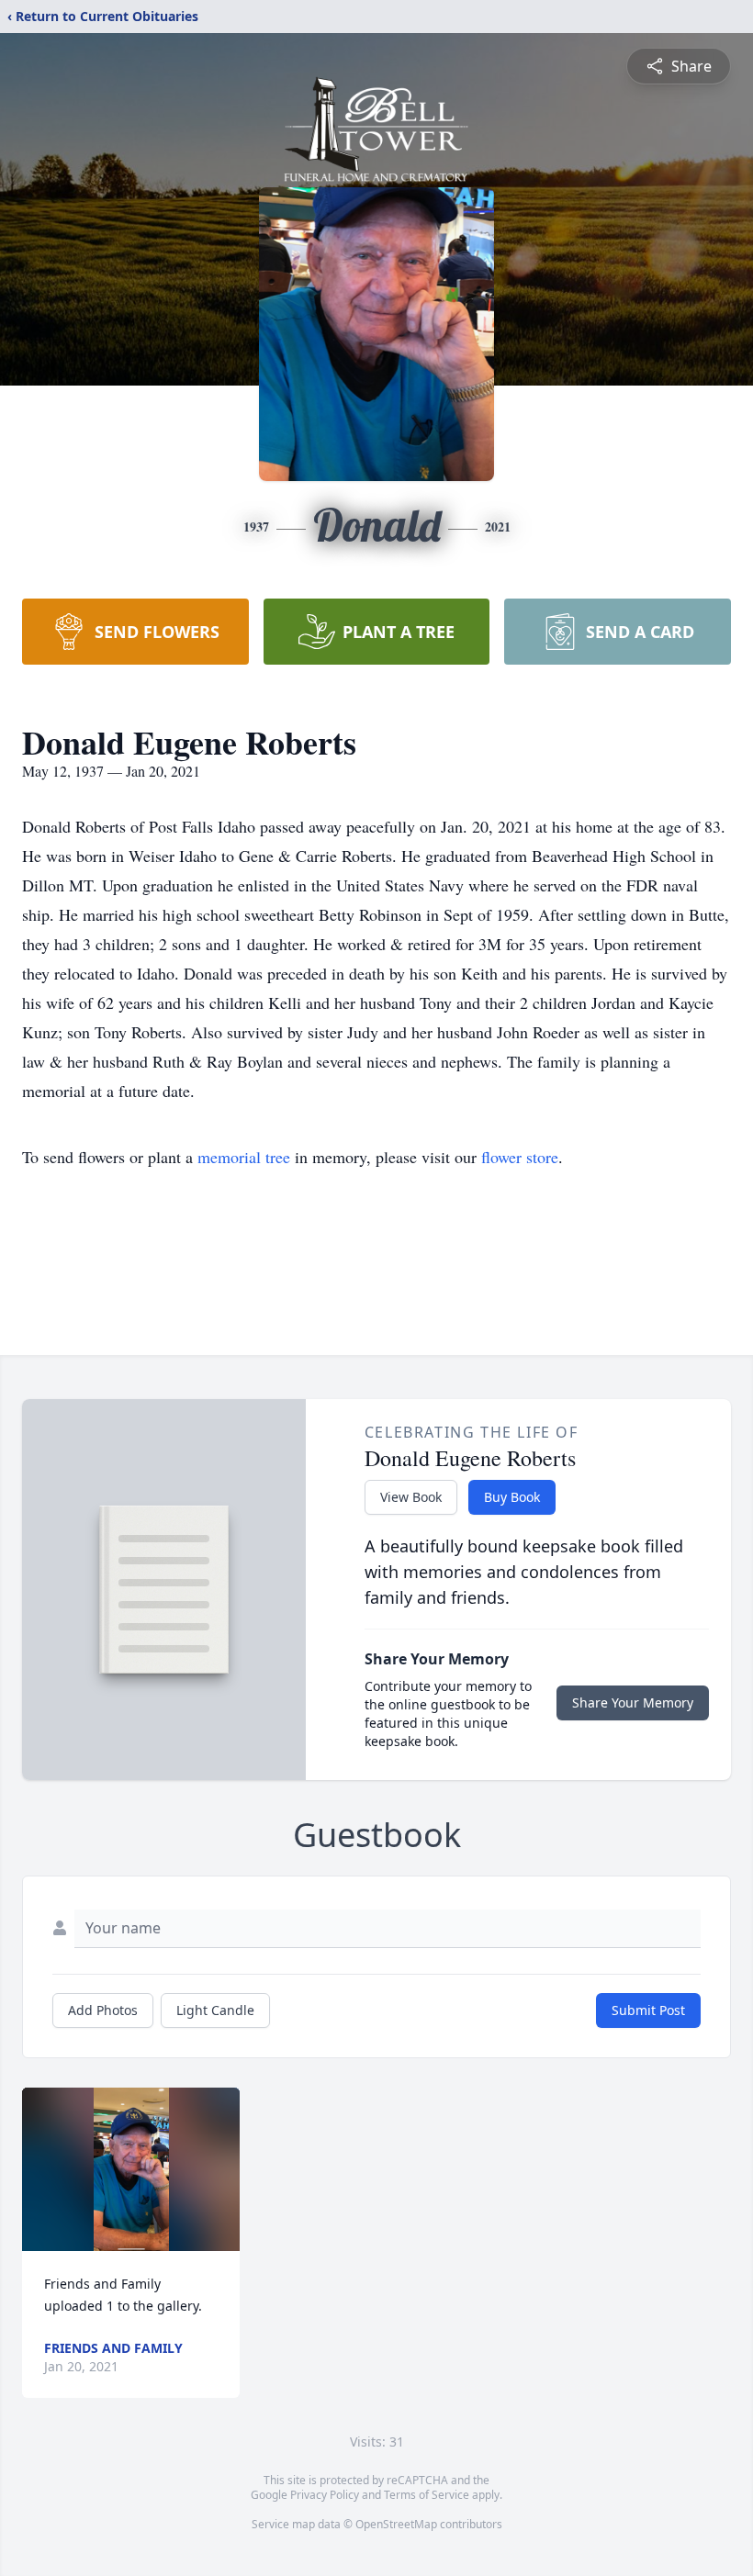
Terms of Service (427, 2495)
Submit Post (648, 2010)
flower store (520, 1157)
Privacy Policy (325, 2495)
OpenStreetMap (396, 2524)
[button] (131, 2169)
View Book (411, 1497)
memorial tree (244, 1157)
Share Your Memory (633, 1702)
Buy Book (512, 1497)
